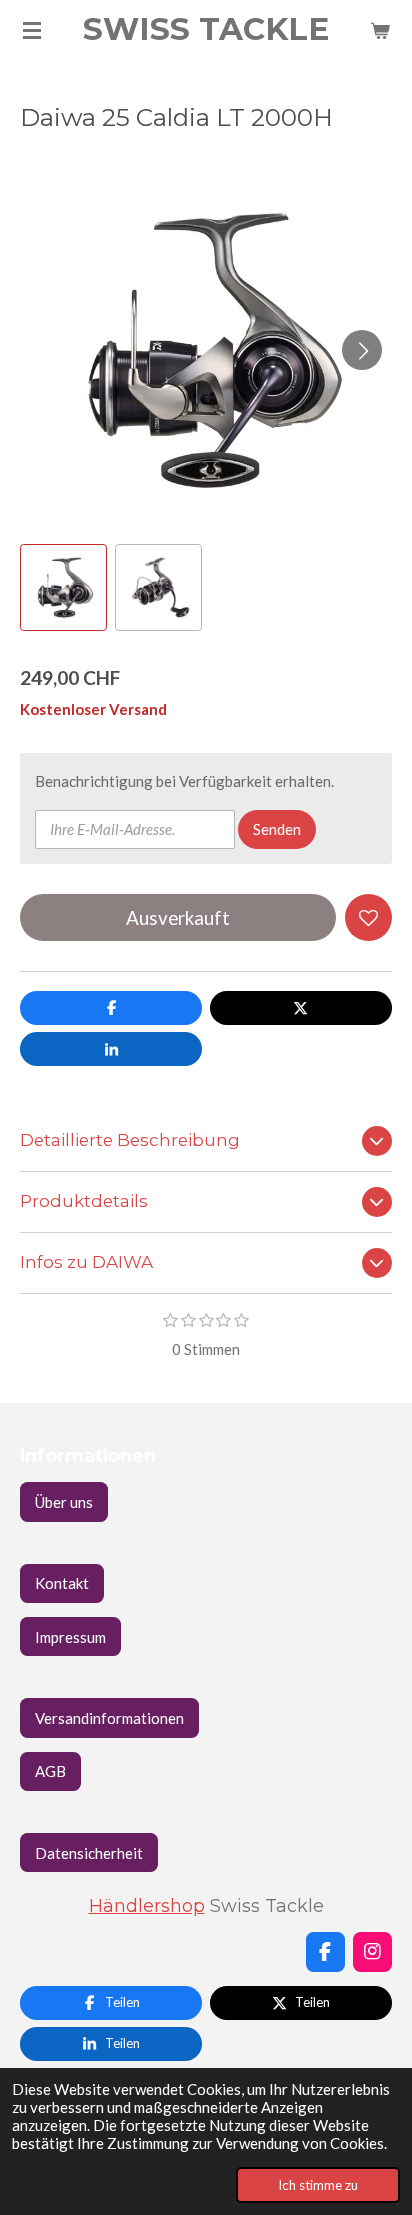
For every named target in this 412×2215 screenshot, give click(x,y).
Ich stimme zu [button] (318, 2185)
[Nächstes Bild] (362, 350)
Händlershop (147, 1905)
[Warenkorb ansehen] (380, 30)
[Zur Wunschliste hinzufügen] (368, 917)
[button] (63, 587)
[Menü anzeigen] (32, 30)
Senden (277, 829)
